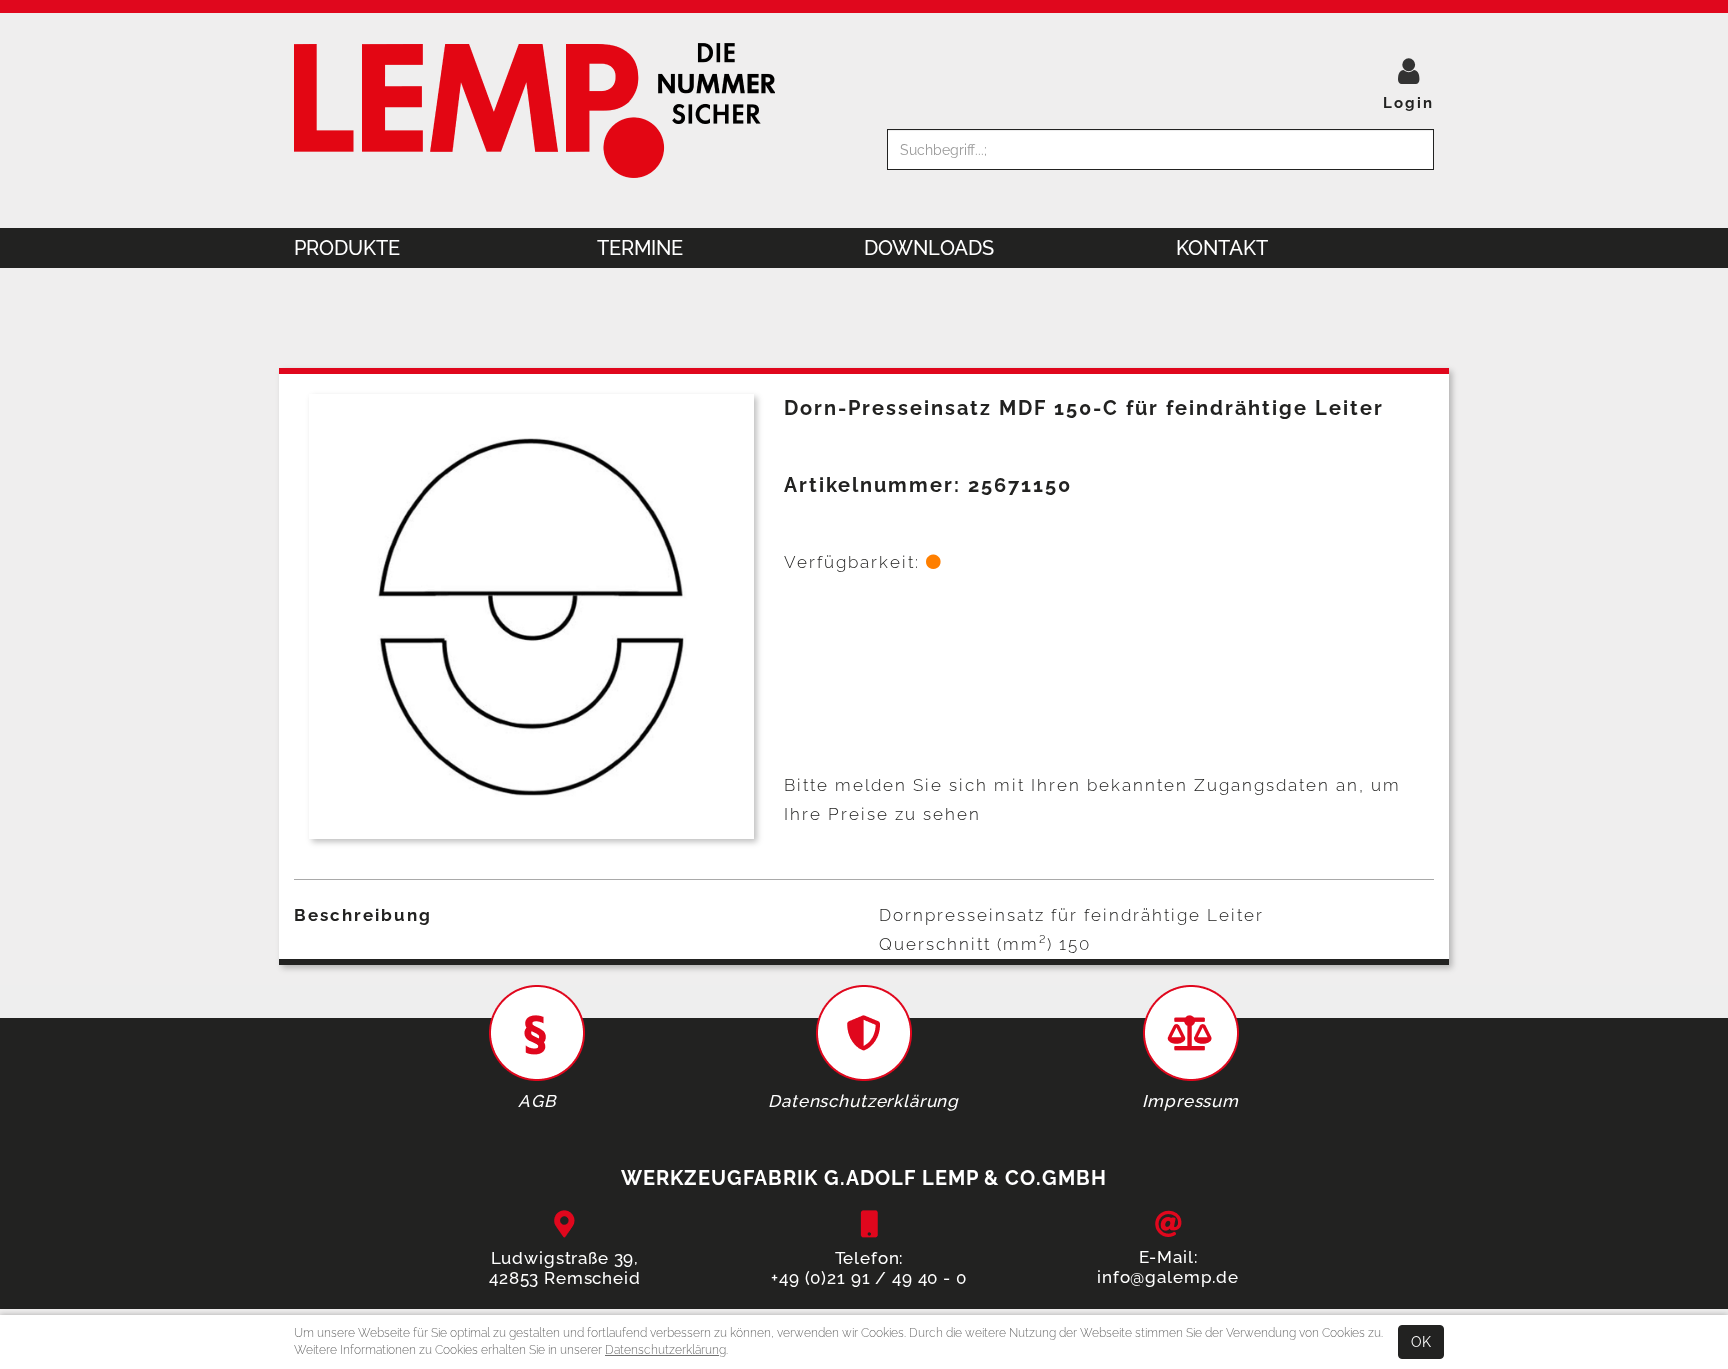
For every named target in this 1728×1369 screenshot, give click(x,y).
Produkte (347, 248)
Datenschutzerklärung (665, 1350)
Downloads (929, 248)
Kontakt (1222, 248)
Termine (640, 248)
